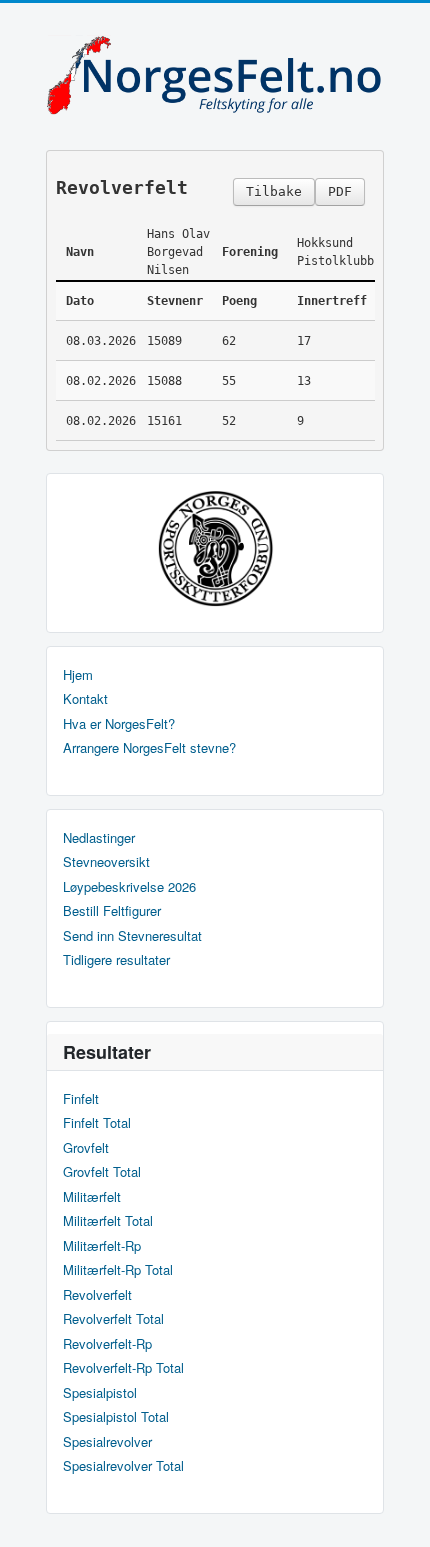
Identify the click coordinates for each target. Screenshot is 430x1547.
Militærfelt (92, 1197)
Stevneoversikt (106, 862)
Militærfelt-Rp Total (118, 1270)
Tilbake (274, 191)
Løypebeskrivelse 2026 (129, 887)
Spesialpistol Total (116, 1417)
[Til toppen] (398, 1514)
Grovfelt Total (102, 1172)
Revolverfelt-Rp (107, 1344)
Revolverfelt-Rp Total (123, 1368)
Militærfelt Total (108, 1221)
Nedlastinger (99, 838)
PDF (340, 191)
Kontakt (85, 699)
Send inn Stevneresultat (132, 936)
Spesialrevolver (107, 1442)
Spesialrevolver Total (123, 1466)
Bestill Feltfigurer (112, 911)
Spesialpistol (100, 1393)
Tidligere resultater (116, 960)
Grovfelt (86, 1148)
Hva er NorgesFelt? (119, 724)
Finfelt (81, 1099)
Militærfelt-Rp (102, 1246)
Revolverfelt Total (113, 1319)
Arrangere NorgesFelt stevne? (149, 748)
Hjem (78, 675)
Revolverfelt (97, 1295)
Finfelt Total (97, 1123)
